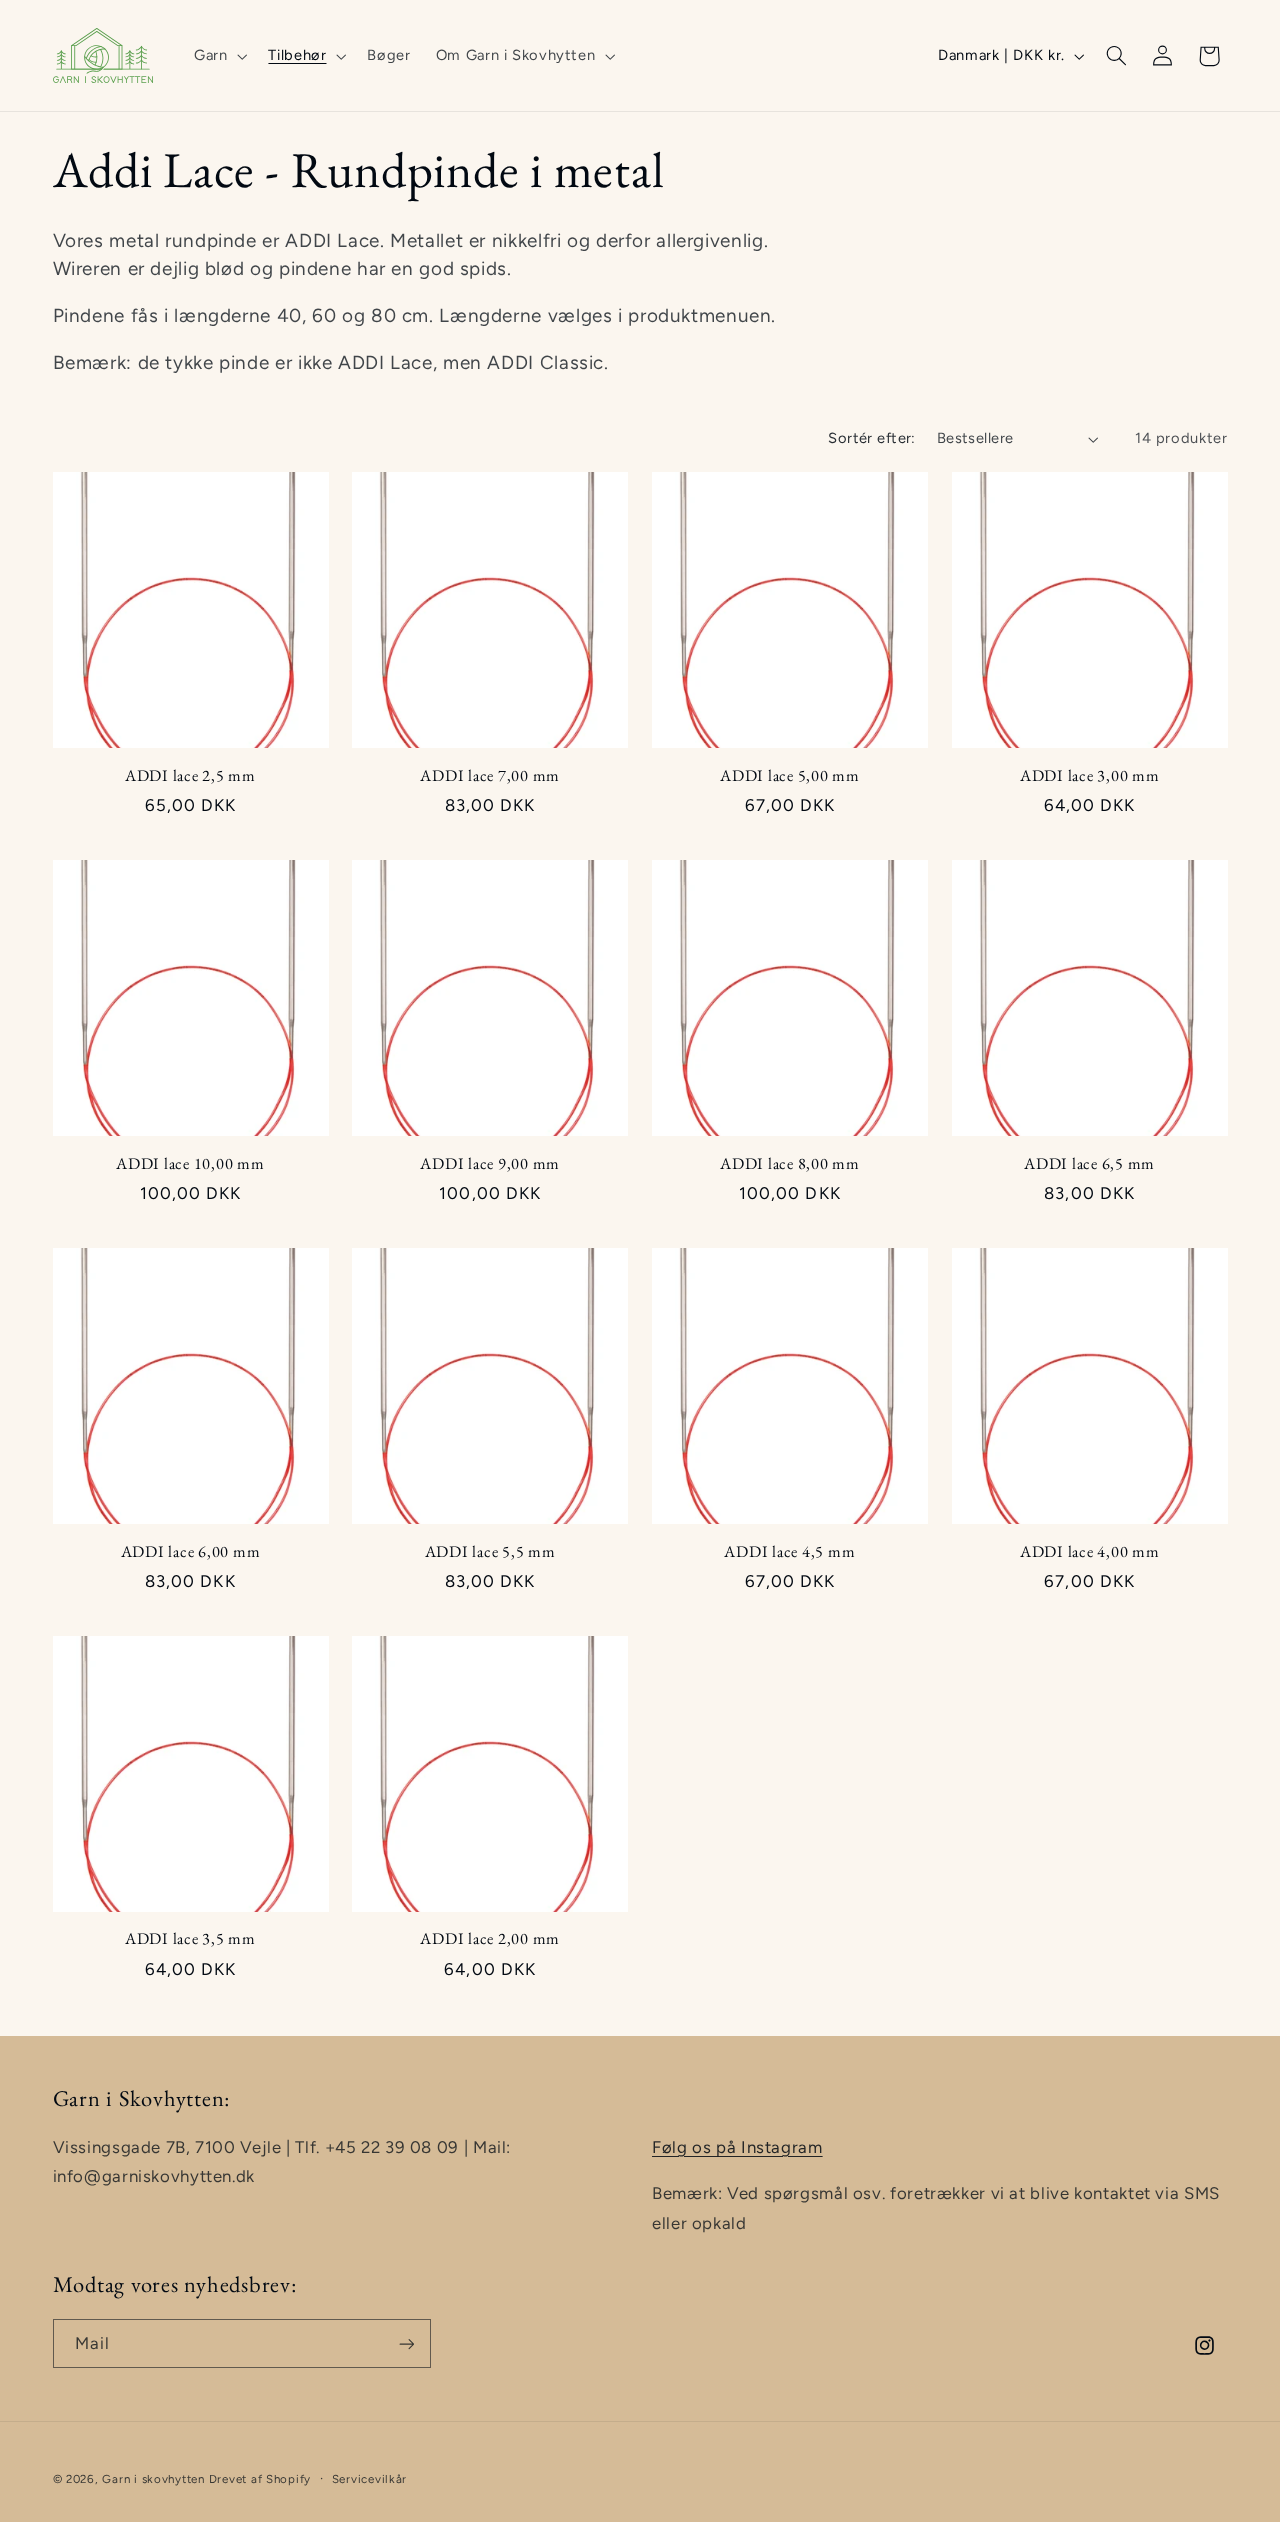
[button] (218, 56)
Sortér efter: (871, 438)
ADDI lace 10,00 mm (190, 1164)
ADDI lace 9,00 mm (490, 1164)
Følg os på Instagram (737, 2147)
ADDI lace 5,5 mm (490, 1552)
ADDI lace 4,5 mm (789, 1552)
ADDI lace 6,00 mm (191, 1552)
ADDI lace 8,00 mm (790, 1164)
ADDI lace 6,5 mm (1089, 1164)
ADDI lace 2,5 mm (190, 776)
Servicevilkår (370, 2479)
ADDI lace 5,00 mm (790, 776)
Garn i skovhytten (153, 2479)
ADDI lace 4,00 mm (1090, 1552)
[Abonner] (406, 2343)
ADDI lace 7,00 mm (490, 776)
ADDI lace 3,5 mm (190, 1939)
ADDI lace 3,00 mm (1090, 776)
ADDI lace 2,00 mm (490, 1939)
